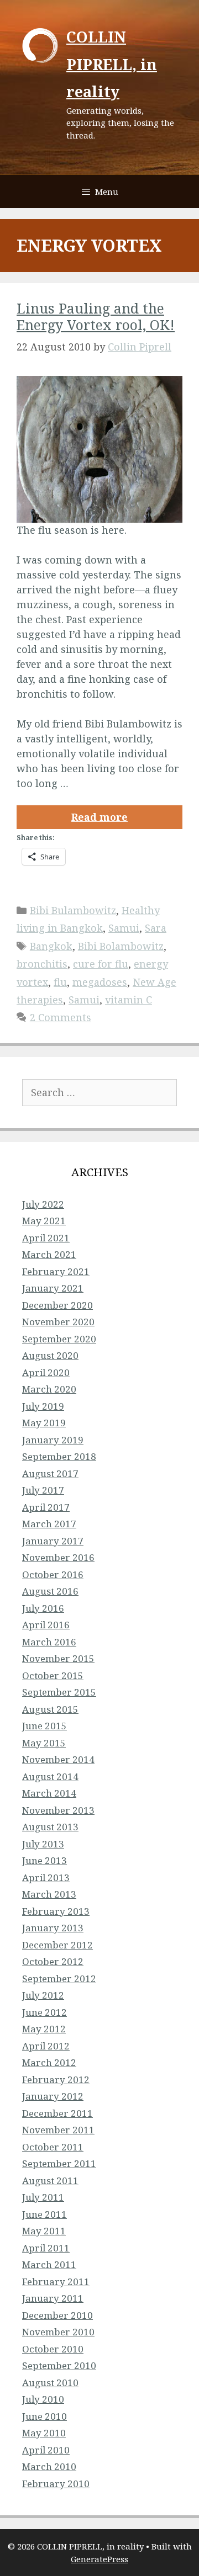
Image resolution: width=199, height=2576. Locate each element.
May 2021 (44, 1221)
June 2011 (44, 2214)
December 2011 (57, 2113)
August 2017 (50, 1473)
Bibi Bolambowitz (121, 946)
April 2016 (46, 1625)
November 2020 (58, 1322)
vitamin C (129, 1000)
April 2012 (46, 2046)
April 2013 (46, 1877)
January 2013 (53, 1928)
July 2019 (43, 1406)
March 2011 (49, 2264)
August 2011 (50, 2181)
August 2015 (50, 1709)
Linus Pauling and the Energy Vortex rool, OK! (96, 316)
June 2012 (44, 2012)
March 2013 (49, 1894)
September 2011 (59, 2163)
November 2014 (58, 1759)
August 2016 (50, 1591)
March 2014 (49, 1793)
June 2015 (44, 1726)
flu (60, 982)
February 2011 (56, 2282)
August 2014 (50, 1776)
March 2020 (49, 1389)
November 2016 (58, 1557)
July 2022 (43, 1204)
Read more (99, 817)
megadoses (100, 982)
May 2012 (44, 2029)
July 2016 (43, 1608)
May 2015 (44, 1743)
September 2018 (59, 1456)
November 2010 (58, 2332)
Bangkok (51, 946)
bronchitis (42, 964)
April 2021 (46, 1238)
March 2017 (49, 1524)
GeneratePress (99, 2559)
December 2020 (57, 1305)
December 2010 (57, 2315)
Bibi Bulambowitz (73, 910)
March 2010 (49, 2466)
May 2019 (44, 1423)
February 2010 (56, 2484)
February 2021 (56, 1271)
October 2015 (53, 1675)
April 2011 (46, 2248)
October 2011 (53, 2147)
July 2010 (43, 2399)
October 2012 (53, 1961)
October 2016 (53, 1574)
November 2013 (58, 1810)
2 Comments (61, 1017)
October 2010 (53, 2349)
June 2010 (44, 2416)
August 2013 (50, 1827)
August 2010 (50, 2383)
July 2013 (43, 1844)
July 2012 (43, 1995)
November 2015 (58, 1658)
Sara (156, 928)
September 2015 (59, 1692)
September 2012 (59, 1979)
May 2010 (44, 2433)
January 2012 (53, 2096)
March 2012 (49, 2062)
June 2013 (44, 1860)
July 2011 (43, 2197)
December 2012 (57, 1945)
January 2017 (53, 1541)
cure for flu (101, 964)
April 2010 (46, 2450)
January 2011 (53, 2298)
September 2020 (59, 1339)
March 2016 (49, 1642)
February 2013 (56, 1911)
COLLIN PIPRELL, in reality (112, 64)
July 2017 (43, 1490)
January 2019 (53, 1440)
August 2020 (50, 1355)
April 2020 (46, 1372)
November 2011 (58, 2130)
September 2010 (59, 2365)
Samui (124, 928)
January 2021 (53, 1288)
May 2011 (44, 2231)
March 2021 (49, 1254)
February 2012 (56, 2080)
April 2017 (46, 1507)
